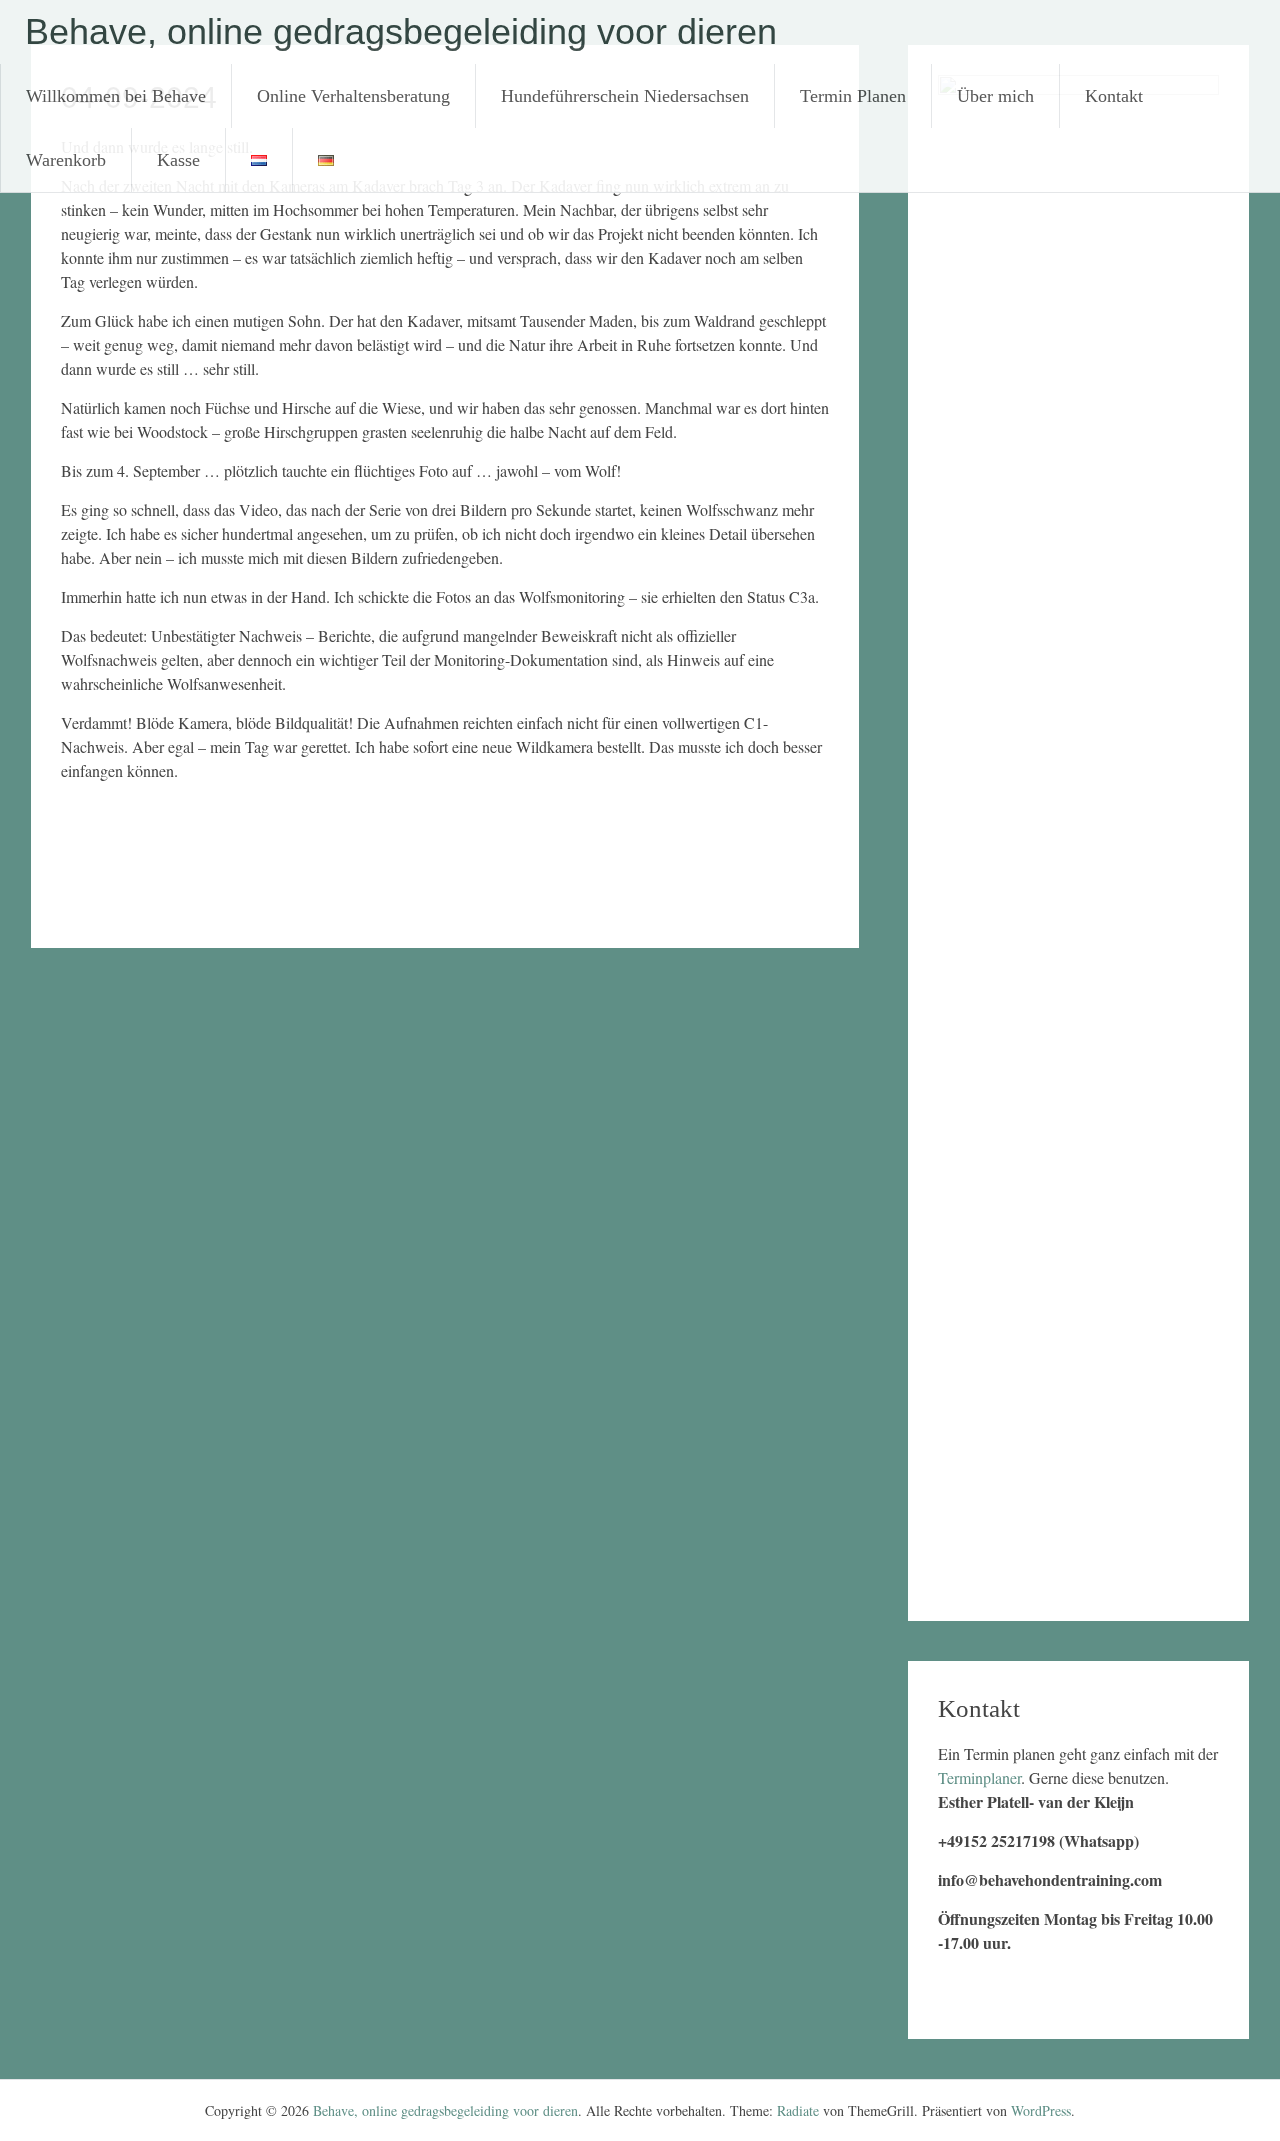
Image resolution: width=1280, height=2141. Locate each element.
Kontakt (1114, 96)
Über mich (995, 96)
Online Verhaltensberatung (353, 96)
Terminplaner (979, 1777)
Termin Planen (853, 96)
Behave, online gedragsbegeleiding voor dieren (401, 31)
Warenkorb (66, 160)
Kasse (178, 160)
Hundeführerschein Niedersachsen (625, 96)
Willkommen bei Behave (116, 96)
